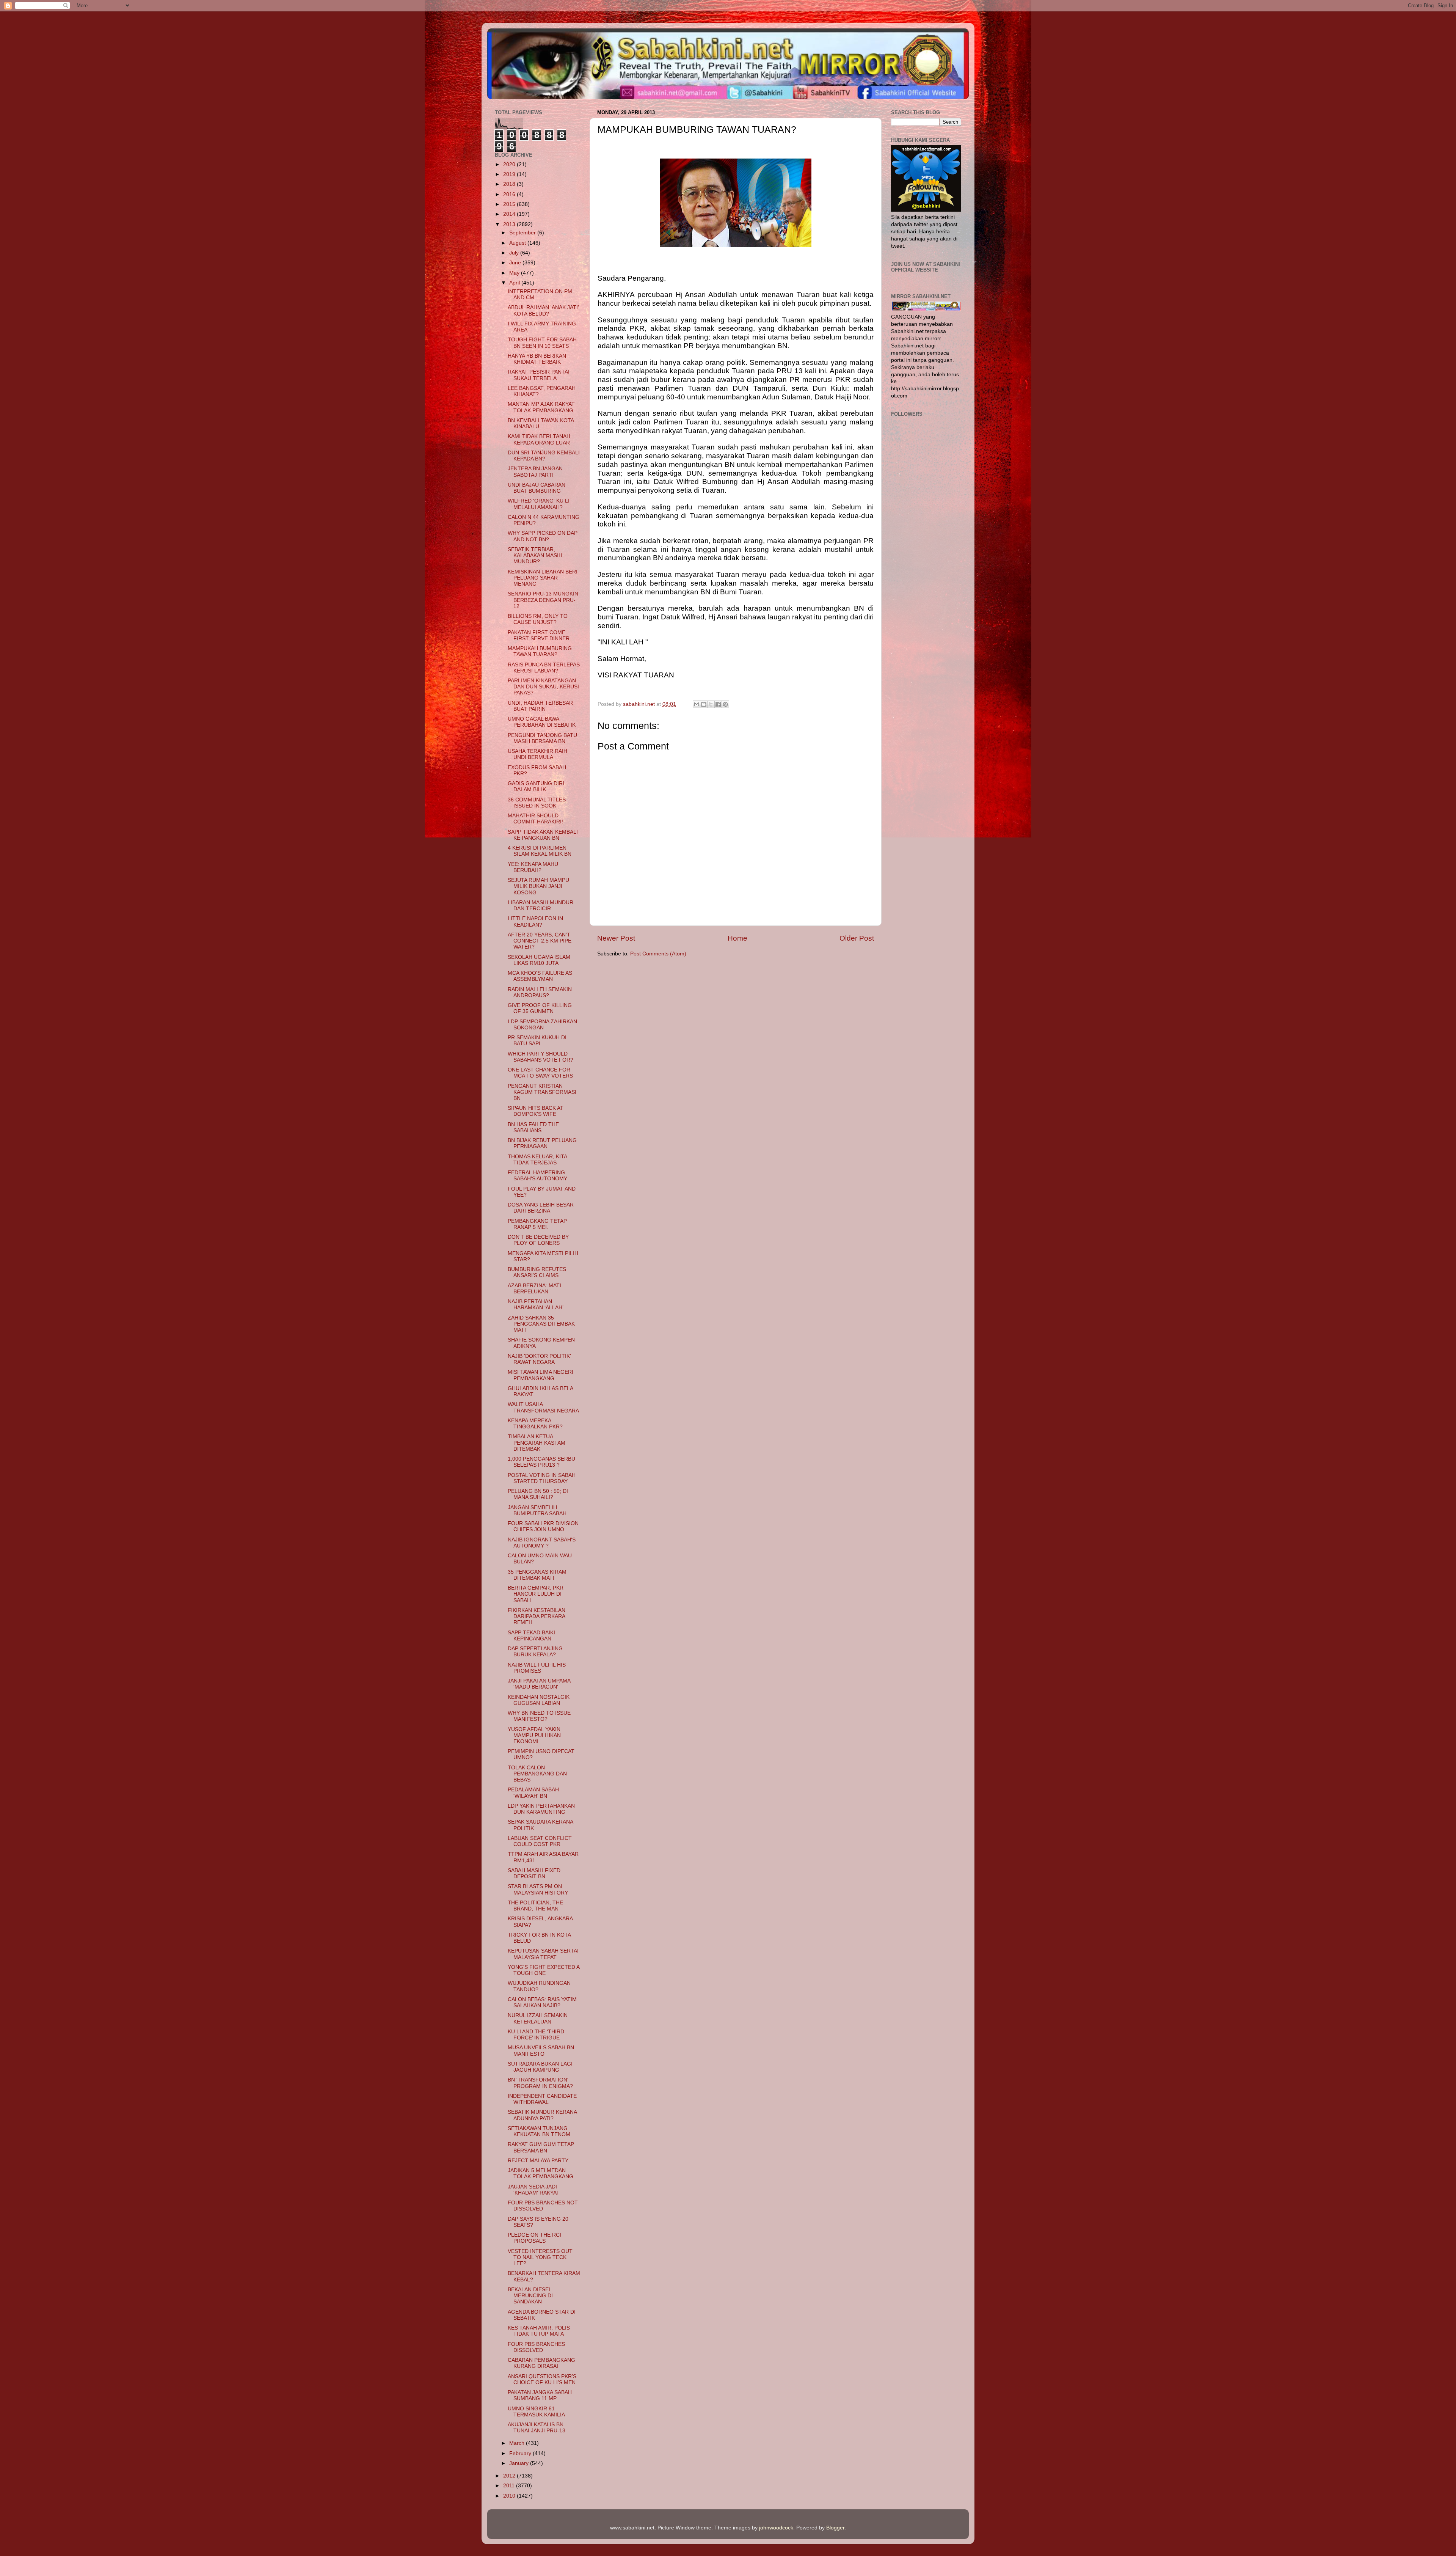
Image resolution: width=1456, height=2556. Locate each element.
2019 (510, 174)
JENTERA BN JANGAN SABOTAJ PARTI (535, 472)
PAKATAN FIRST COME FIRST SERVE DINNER (539, 635)
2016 (510, 194)
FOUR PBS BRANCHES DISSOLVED (536, 2347)
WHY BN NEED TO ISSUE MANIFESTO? (539, 1716)
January (520, 2463)
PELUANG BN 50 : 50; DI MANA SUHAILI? (538, 1494)
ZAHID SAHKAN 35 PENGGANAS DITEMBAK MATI (541, 1324)
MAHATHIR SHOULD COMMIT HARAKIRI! (535, 819)
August (518, 243)
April (515, 283)
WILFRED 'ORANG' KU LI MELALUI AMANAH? (539, 504)
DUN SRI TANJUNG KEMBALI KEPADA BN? (544, 456)
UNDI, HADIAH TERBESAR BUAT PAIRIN (540, 706)
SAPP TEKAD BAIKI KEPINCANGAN (531, 1636)
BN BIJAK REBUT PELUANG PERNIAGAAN (542, 1143)
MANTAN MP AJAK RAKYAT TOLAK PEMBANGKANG (541, 407)
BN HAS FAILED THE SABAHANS (533, 1127)
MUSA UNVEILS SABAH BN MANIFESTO (541, 2051)
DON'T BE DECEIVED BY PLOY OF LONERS (538, 1240)
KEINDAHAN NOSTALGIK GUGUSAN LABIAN (539, 1700)
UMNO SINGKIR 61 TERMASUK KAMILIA (536, 2412)
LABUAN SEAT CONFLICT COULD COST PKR (540, 1841)
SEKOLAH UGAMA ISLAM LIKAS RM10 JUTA (539, 960)
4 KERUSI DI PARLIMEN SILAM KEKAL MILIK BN (540, 851)
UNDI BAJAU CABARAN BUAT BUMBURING (537, 488)
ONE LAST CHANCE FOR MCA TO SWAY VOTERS (540, 1073)
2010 (510, 2496)
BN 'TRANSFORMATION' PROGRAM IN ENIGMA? (540, 2083)
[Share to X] (711, 704)
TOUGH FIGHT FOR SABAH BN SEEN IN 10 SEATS (542, 343)
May (515, 273)
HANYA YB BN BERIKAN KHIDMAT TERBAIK (537, 359)
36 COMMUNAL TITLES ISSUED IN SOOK (537, 803)
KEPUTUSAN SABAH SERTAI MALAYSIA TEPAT (543, 1954)
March (518, 2443)
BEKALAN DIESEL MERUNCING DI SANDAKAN (530, 2296)
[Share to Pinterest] (725, 704)
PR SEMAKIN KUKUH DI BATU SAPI (537, 1041)
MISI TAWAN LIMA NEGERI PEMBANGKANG (541, 1375)
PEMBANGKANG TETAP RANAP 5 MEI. (537, 1224)
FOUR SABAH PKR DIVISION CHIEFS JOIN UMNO (543, 1526)
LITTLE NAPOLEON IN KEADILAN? (535, 921)
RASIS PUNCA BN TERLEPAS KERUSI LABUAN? (544, 668)
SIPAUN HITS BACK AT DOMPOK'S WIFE (536, 1111)
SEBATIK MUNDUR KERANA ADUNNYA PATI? (542, 2115)
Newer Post (616, 938)
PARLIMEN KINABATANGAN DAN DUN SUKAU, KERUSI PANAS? (543, 687)
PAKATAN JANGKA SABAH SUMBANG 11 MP (540, 2395)
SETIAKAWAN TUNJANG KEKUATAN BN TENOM (539, 2131)
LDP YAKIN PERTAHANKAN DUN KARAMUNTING (541, 1809)
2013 (510, 224)
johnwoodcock (776, 2528)
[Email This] (697, 704)
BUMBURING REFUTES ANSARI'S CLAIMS (537, 1272)
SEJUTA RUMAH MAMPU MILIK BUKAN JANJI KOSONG (538, 886)
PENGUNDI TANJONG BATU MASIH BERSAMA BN (542, 738)
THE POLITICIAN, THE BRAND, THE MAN (535, 1906)
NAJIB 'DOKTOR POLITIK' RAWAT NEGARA (539, 1359)
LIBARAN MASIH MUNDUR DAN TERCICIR (541, 906)
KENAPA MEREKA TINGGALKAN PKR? (535, 1424)
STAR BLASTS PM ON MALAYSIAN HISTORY (538, 1889)
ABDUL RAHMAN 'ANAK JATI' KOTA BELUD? (543, 310)
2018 (510, 184)
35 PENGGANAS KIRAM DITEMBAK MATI (537, 1575)
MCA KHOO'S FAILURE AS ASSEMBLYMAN (540, 976)
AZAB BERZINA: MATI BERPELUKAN (534, 1289)
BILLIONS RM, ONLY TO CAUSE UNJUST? (538, 619)
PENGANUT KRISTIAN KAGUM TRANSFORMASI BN (542, 1092)
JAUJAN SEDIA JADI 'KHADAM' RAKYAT (534, 2190)
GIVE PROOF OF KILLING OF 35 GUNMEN (540, 1008)
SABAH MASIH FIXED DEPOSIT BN (534, 1873)
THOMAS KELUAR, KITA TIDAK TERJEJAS (537, 1160)
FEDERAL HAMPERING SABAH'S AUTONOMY (537, 1176)
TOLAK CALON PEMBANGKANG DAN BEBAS (537, 1774)
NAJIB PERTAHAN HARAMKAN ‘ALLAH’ (536, 1305)
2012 (510, 2476)
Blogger (835, 2528)
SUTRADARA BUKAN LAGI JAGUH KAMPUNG (540, 2067)
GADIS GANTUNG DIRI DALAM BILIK (536, 786)
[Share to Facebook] (718, 704)
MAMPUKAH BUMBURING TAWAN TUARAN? (540, 651)
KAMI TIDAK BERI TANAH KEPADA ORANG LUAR (539, 439)
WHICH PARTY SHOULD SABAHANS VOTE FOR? (541, 1057)
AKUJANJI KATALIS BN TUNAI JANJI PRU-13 (537, 2428)
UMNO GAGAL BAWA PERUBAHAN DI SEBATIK (542, 722)
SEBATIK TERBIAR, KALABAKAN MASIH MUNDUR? (535, 555)
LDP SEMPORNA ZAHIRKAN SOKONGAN (542, 1025)
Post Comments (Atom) (658, 954)
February (521, 2453)
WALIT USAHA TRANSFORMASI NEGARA (543, 1407)
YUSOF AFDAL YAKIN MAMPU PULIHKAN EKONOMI (534, 1735)
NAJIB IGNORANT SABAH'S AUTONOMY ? (542, 1543)
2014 (510, 214)
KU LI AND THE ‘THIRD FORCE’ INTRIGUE (536, 2035)
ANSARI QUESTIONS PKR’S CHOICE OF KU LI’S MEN (542, 2379)
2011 (510, 2486)
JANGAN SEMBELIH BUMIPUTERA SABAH (537, 1511)
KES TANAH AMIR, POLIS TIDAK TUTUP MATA (539, 2331)
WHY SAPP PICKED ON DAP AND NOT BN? (543, 536)
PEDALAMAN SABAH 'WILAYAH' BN (533, 1793)
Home (737, 938)
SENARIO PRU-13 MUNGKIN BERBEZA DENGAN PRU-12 (543, 600)
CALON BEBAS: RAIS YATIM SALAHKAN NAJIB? (542, 2002)
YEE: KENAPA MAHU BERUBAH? (533, 867)
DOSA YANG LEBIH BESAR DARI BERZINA (541, 1208)
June (516, 263)
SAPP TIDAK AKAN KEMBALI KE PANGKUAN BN (543, 835)
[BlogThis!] (704, 704)
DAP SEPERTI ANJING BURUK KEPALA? (535, 1652)
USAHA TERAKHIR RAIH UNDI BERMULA (537, 754)
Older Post (857, 938)
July (515, 253)
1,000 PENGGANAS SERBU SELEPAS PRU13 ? (541, 1462)
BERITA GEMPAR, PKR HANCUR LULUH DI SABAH (536, 1594)
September (523, 233)
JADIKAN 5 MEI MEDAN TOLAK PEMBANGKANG (541, 2173)
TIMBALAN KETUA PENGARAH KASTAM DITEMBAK (537, 1443)
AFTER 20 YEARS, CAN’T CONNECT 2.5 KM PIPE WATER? (540, 941)
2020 (510, 164)
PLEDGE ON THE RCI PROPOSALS (534, 2238)
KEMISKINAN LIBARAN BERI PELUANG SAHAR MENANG (543, 578)
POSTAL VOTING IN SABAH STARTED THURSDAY (542, 1478)
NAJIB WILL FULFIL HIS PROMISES (537, 1668)
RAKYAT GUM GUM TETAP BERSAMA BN (541, 2147)
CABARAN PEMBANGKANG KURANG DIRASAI (541, 2363)
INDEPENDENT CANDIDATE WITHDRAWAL (542, 2099)
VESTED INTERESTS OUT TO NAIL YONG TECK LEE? (540, 2257)
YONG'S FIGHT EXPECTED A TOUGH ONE (544, 1970)
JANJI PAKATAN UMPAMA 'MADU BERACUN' (539, 1684)
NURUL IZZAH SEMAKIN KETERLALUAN (538, 2018)
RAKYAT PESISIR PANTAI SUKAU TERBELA (539, 375)
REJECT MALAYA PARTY (538, 2161)
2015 (510, 204)
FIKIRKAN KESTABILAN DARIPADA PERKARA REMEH (537, 1616)
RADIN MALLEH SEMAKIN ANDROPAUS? (540, 992)
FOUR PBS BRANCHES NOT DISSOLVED (543, 2206)
